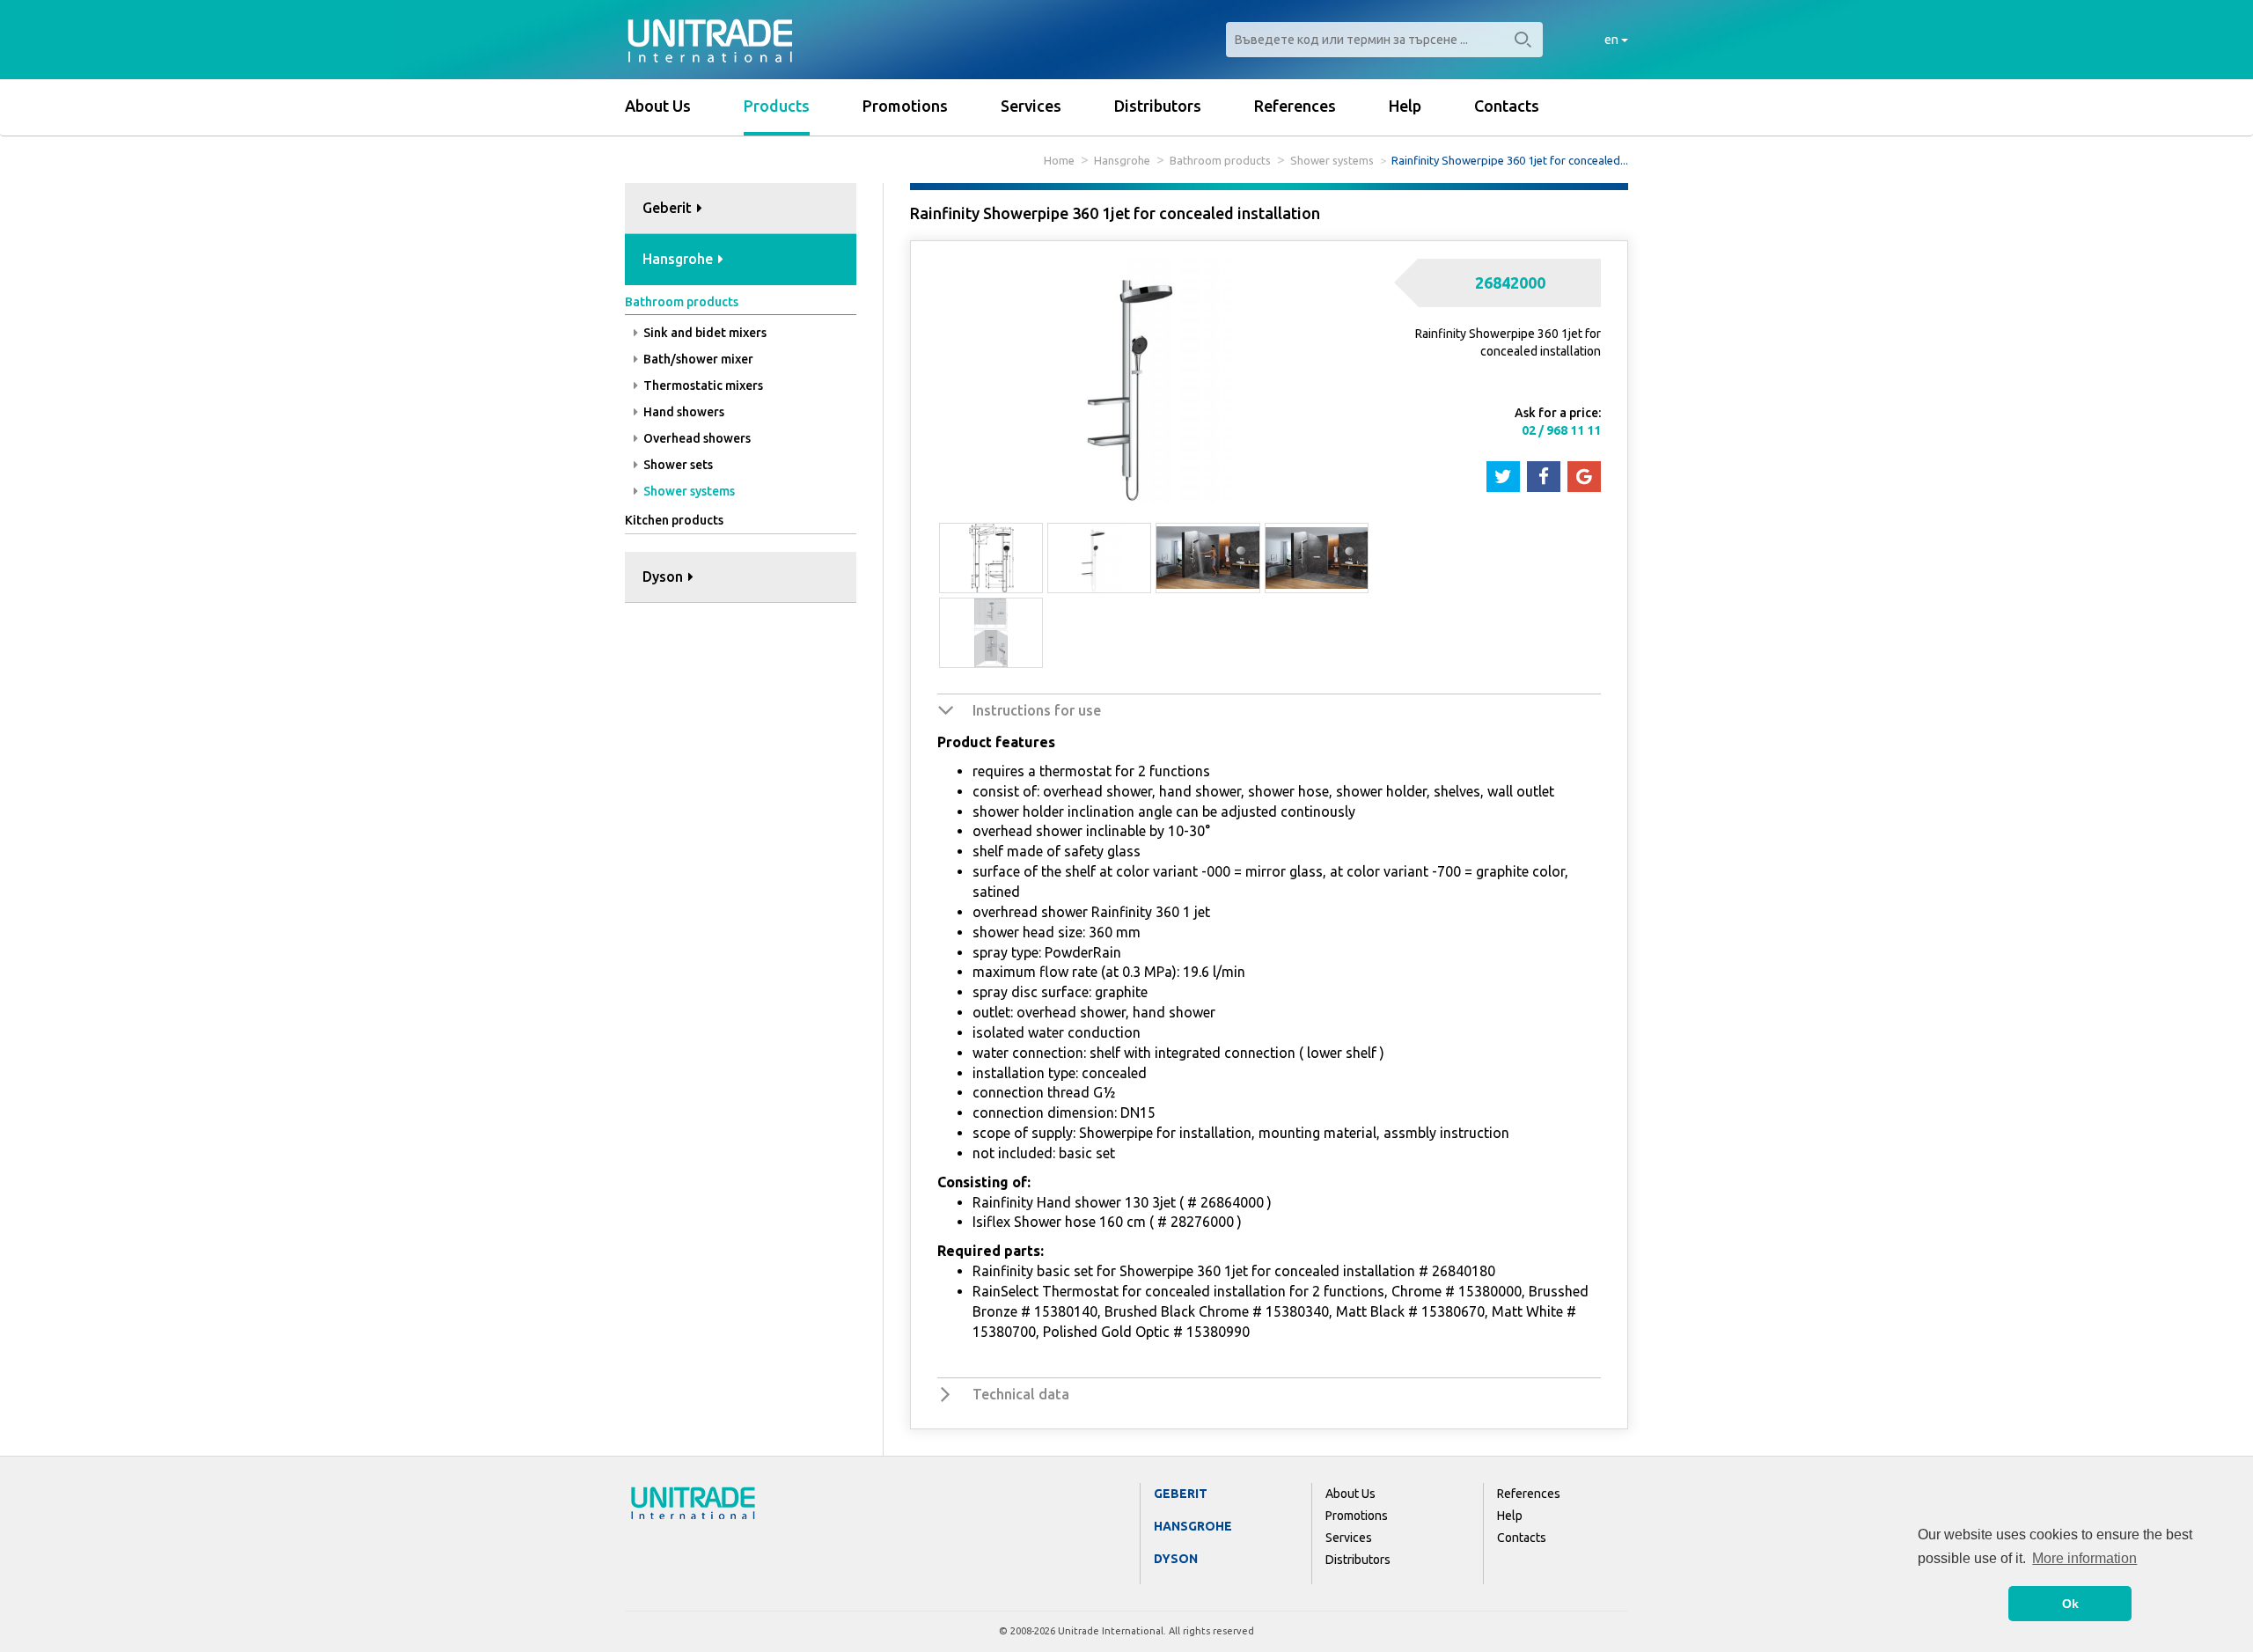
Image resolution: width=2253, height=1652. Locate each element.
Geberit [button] (669, 208)
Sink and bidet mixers (704, 333)
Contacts (1507, 106)
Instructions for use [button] (1037, 710)
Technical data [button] (1021, 1394)
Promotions (905, 106)
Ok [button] (2070, 1604)
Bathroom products (1220, 160)
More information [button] (2084, 1558)
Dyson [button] (664, 576)
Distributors (1158, 106)
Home (1059, 160)
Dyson (1176, 1559)
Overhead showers (696, 438)
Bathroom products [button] (682, 302)
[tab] (741, 209)
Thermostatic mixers (702, 385)
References (1295, 106)
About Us (658, 106)
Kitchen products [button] (674, 520)
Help (1405, 106)
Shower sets (677, 465)
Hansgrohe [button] (679, 259)
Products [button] (777, 106)
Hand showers (683, 412)
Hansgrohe (1122, 160)
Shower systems (1332, 160)
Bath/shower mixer (697, 359)
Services (1031, 106)
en (1613, 40)
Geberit (1181, 1494)
